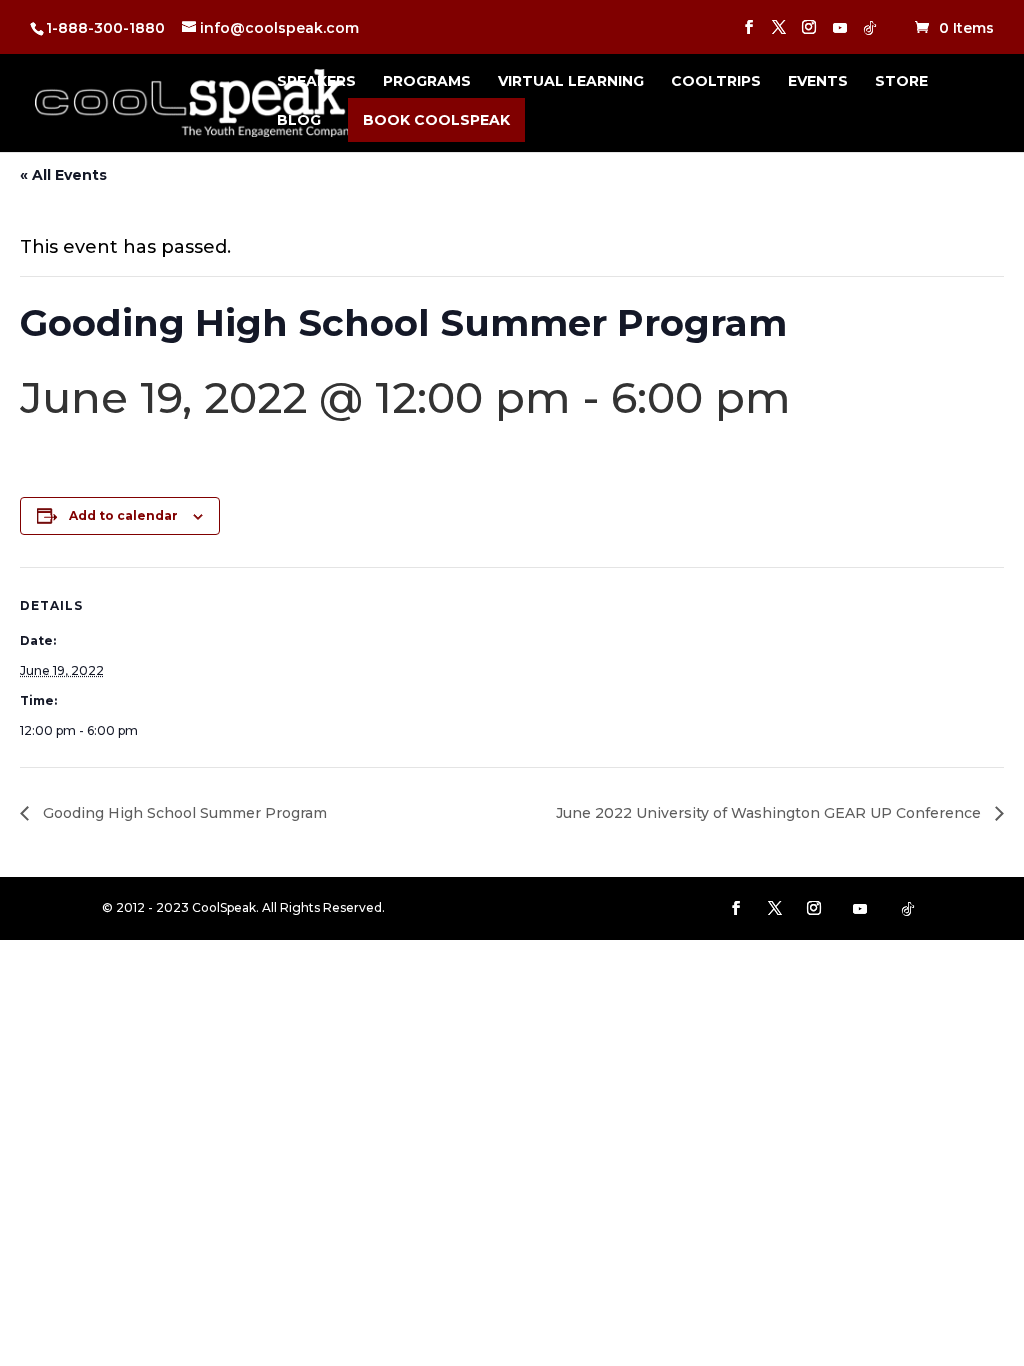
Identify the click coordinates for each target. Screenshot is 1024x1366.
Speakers (316, 82)
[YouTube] (840, 33)
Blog (299, 121)
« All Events (63, 175)
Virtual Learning (571, 82)
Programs (427, 82)
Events (818, 82)
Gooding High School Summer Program (183, 813)
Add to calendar (123, 515)
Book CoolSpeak (436, 120)
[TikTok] (870, 33)
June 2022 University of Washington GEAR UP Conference (770, 813)
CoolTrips (716, 82)
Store (901, 82)
